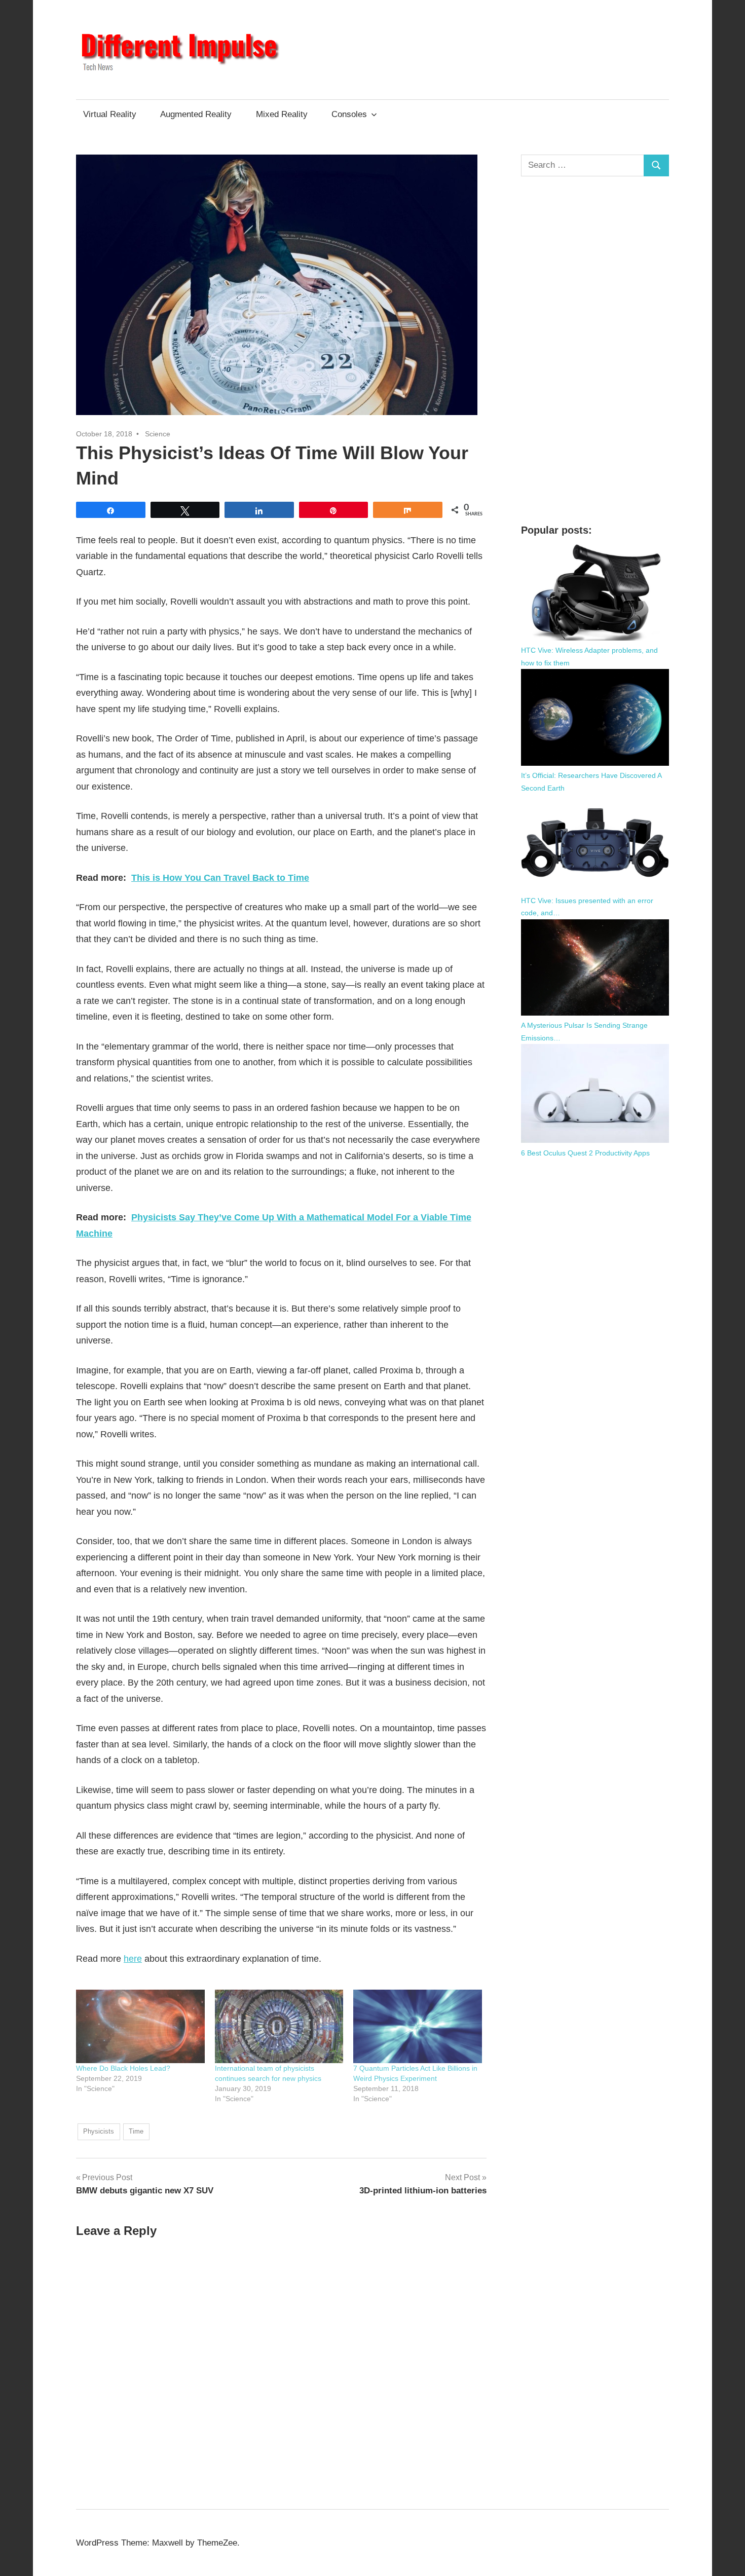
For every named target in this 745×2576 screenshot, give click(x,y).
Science (158, 434)
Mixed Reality (282, 114)
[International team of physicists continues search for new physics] (279, 2026)
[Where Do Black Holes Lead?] (140, 2026)
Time (136, 2131)
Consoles (349, 114)
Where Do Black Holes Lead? (123, 2068)
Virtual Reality (110, 114)
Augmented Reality (196, 114)
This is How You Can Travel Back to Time (220, 878)
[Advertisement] (595, 350)
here (133, 1959)
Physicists (99, 2131)
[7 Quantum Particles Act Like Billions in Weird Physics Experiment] (418, 2026)
